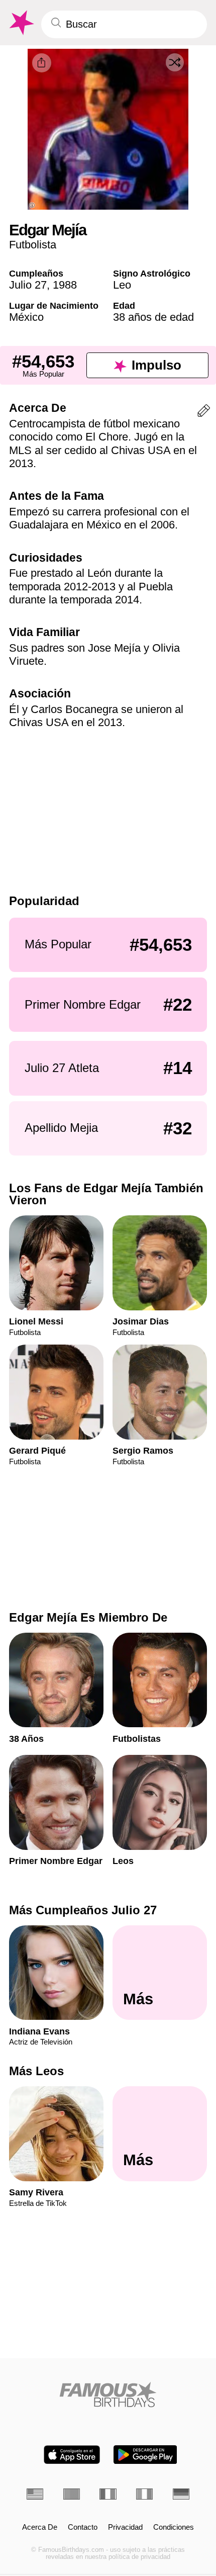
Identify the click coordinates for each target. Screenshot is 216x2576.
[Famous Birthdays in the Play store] (145, 2455)
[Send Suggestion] (204, 413)
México (26, 317)
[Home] (108, 2394)
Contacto (83, 2527)
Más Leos (36, 2071)
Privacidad (125, 2527)
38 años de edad (153, 317)
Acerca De (40, 2527)
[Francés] (108, 2494)
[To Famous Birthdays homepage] (21, 23)
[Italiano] (144, 2494)
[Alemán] (181, 2494)
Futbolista (33, 245)
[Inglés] (35, 2494)
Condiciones (174, 2527)
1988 (65, 285)
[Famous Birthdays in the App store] (72, 2455)
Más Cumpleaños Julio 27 (83, 1910)
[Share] (42, 63)
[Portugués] (72, 2494)
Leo (122, 285)
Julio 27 (28, 285)
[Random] (175, 62)
